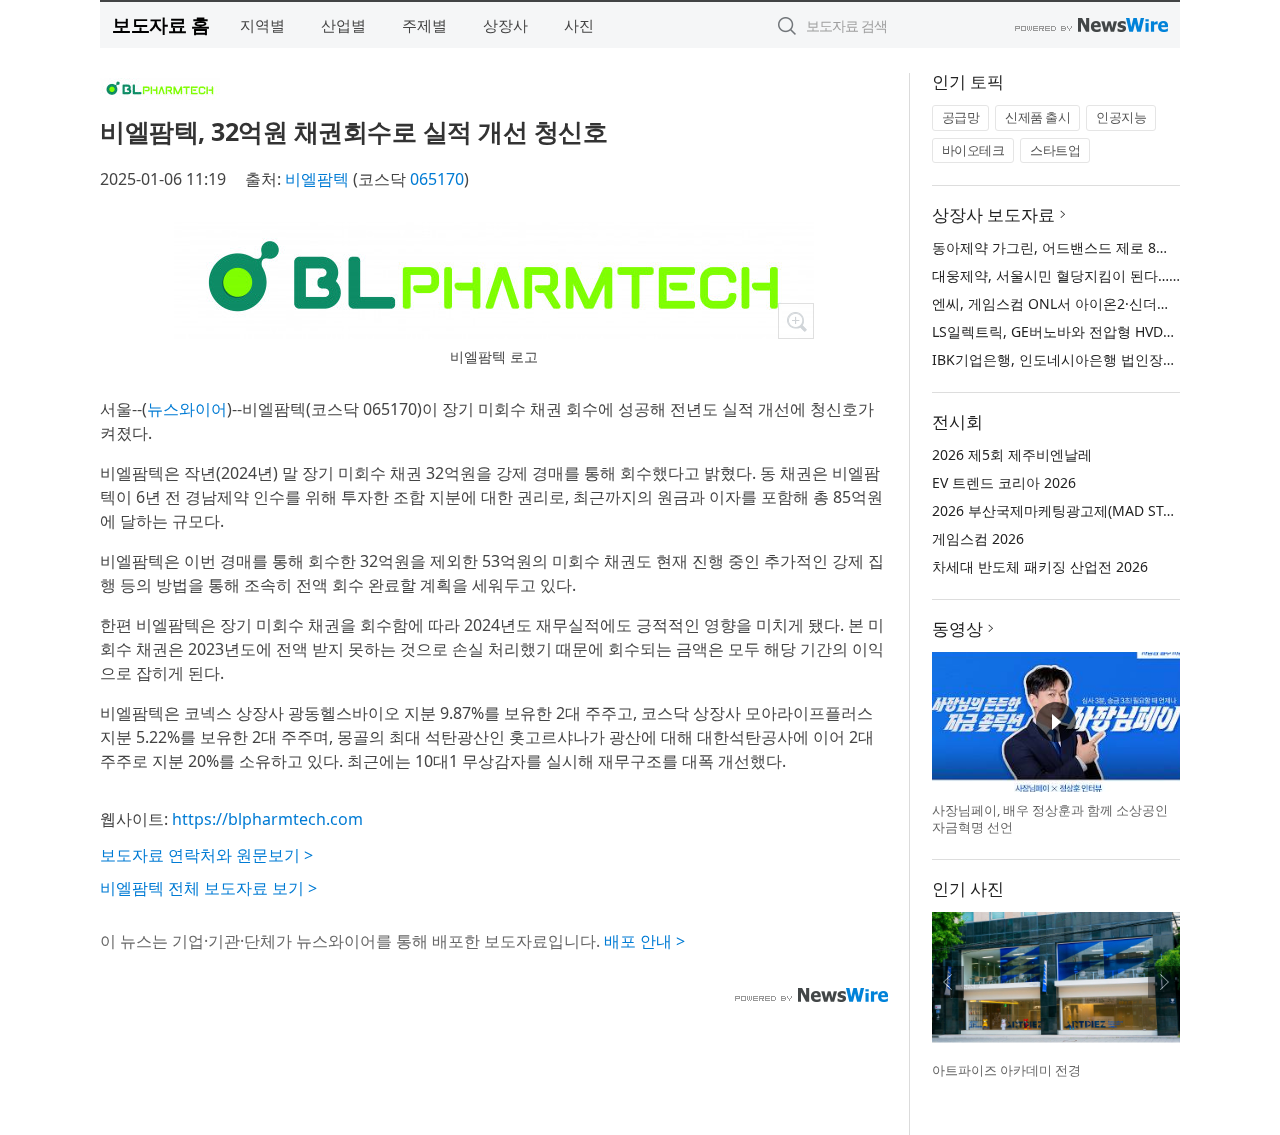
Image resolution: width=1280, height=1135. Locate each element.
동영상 (957, 628)
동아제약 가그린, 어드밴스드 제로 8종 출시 (1067, 247)
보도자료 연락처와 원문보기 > (206, 855)
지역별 (262, 25)
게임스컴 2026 (978, 538)
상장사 (505, 25)
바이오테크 (973, 150)
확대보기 (796, 321)
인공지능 (1121, 117)
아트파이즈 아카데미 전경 (1006, 1070)
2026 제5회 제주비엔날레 (1012, 454)
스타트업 (1055, 150)
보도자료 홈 (160, 24)
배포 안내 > (644, 941)
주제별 (424, 25)
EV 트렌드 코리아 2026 (1004, 482)
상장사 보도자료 (993, 214)
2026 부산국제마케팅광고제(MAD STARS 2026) (1080, 510)
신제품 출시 (1037, 117)
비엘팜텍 (317, 179)
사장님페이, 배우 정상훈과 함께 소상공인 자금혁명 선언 (1050, 819)
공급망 (961, 117)
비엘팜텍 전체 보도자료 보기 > (208, 888)
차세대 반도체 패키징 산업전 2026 (1040, 566)
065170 (437, 179)
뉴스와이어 (187, 409)
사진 (579, 25)
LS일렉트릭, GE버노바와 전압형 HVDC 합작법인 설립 (1098, 331)
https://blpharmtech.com (267, 819)
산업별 (343, 25)
